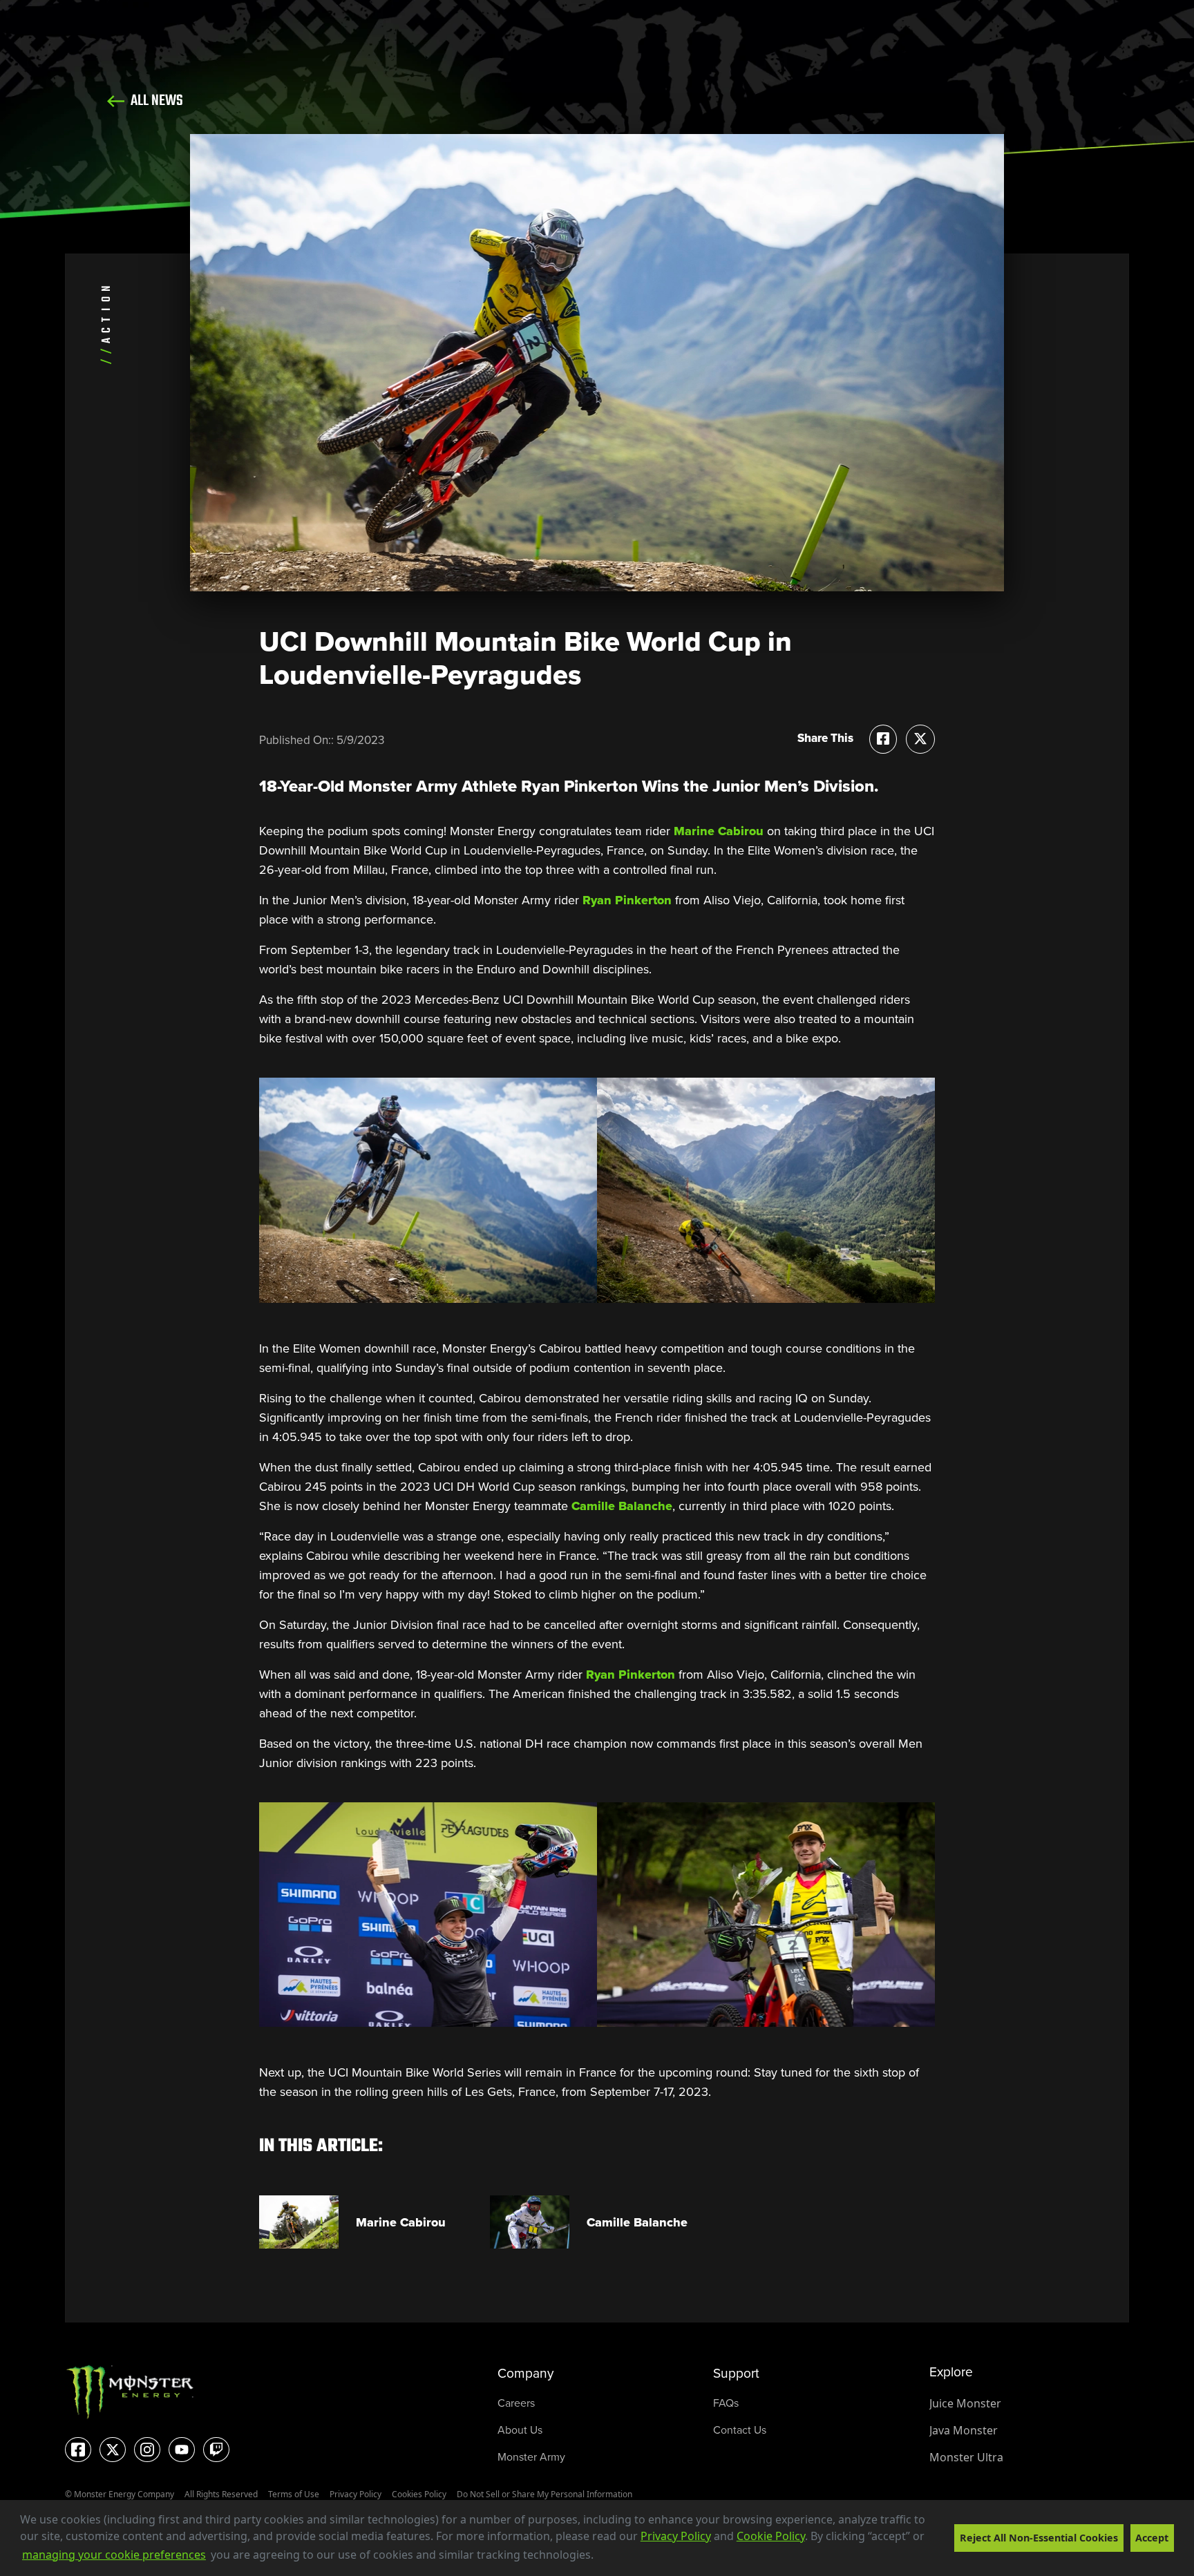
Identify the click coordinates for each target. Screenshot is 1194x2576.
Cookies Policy (419, 2494)
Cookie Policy (771, 2536)
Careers (516, 2403)
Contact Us (740, 2430)
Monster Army (531, 2457)
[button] (598, 2556)
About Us (520, 2430)
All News (155, 101)
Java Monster (964, 2430)
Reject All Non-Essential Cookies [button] (1039, 2538)
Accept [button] (1152, 2538)
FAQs (726, 2403)
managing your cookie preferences (114, 2555)
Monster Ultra (966, 2457)
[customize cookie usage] (607, 2559)
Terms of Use (294, 2494)
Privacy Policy (676, 2536)
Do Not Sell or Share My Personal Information (544, 2494)
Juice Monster (965, 2403)
